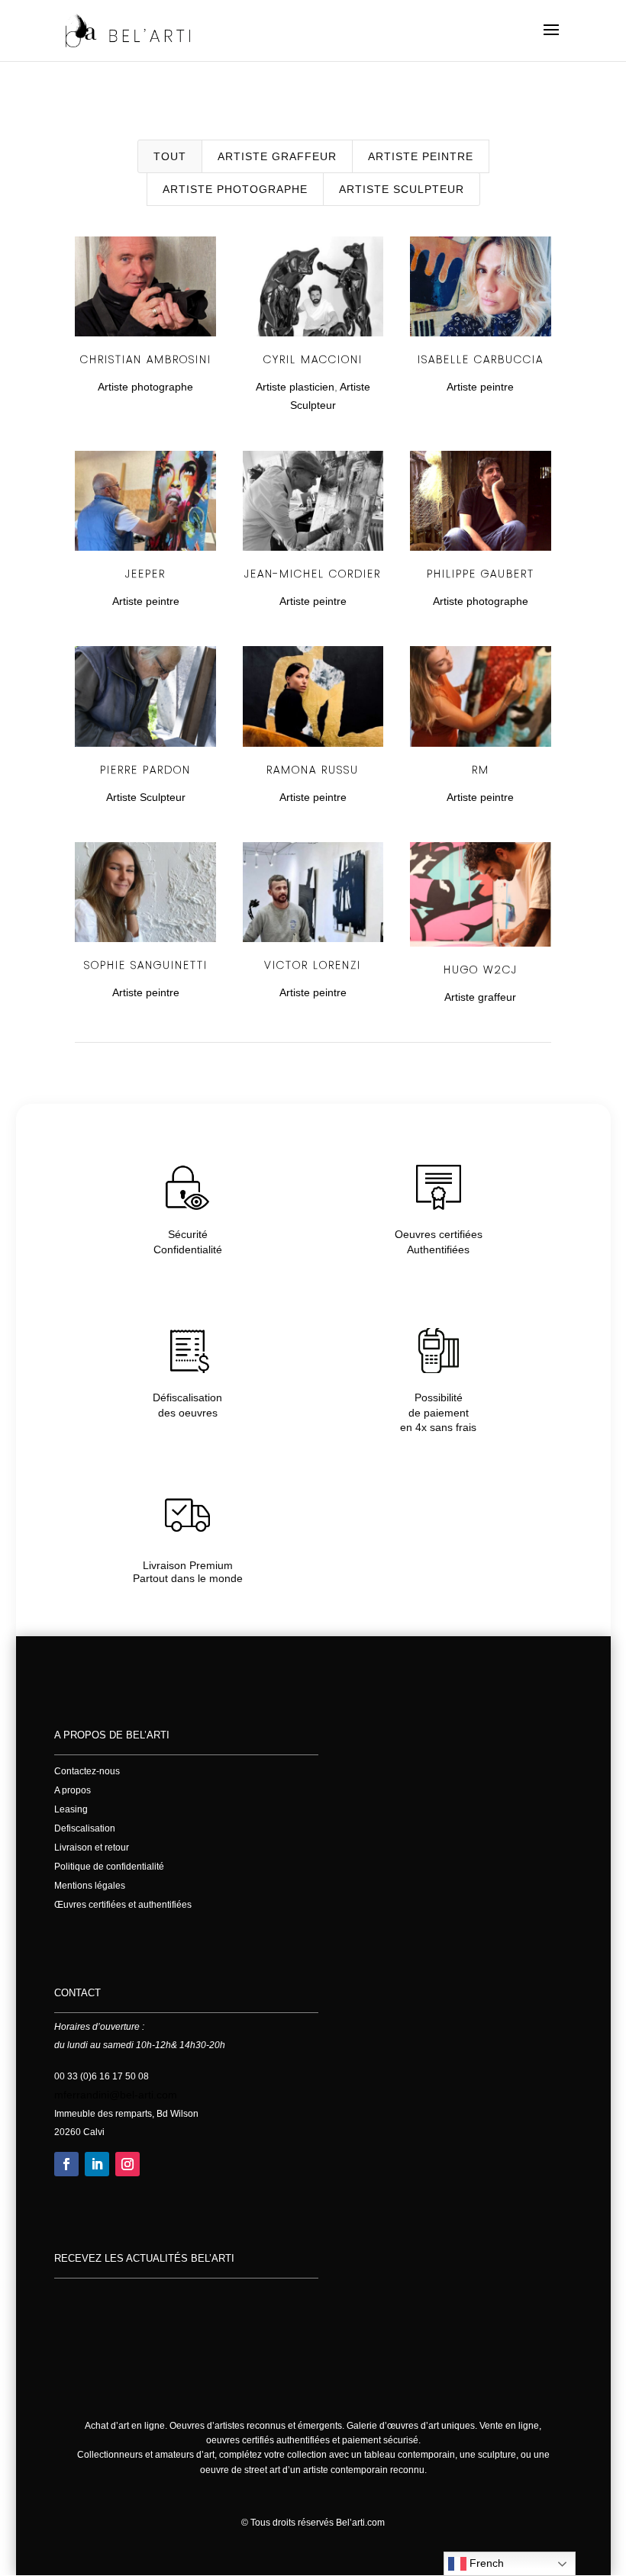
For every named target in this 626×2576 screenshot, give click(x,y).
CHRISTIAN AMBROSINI (146, 359)
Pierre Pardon (145, 770)
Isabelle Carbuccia (481, 359)
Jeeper (145, 574)
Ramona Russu (313, 770)
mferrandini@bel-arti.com (116, 2095)
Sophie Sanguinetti (146, 965)
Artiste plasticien (295, 387)
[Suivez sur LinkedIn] (97, 2164)
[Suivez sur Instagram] (127, 2164)
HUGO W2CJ (481, 970)
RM (481, 770)
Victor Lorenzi (313, 965)
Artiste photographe (235, 189)
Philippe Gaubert (481, 574)
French (485, 2563)
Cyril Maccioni (313, 359)
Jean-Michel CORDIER (313, 574)
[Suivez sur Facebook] (66, 2164)
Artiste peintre (421, 156)
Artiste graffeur (277, 156)
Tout (170, 156)
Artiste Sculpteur (402, 189)
